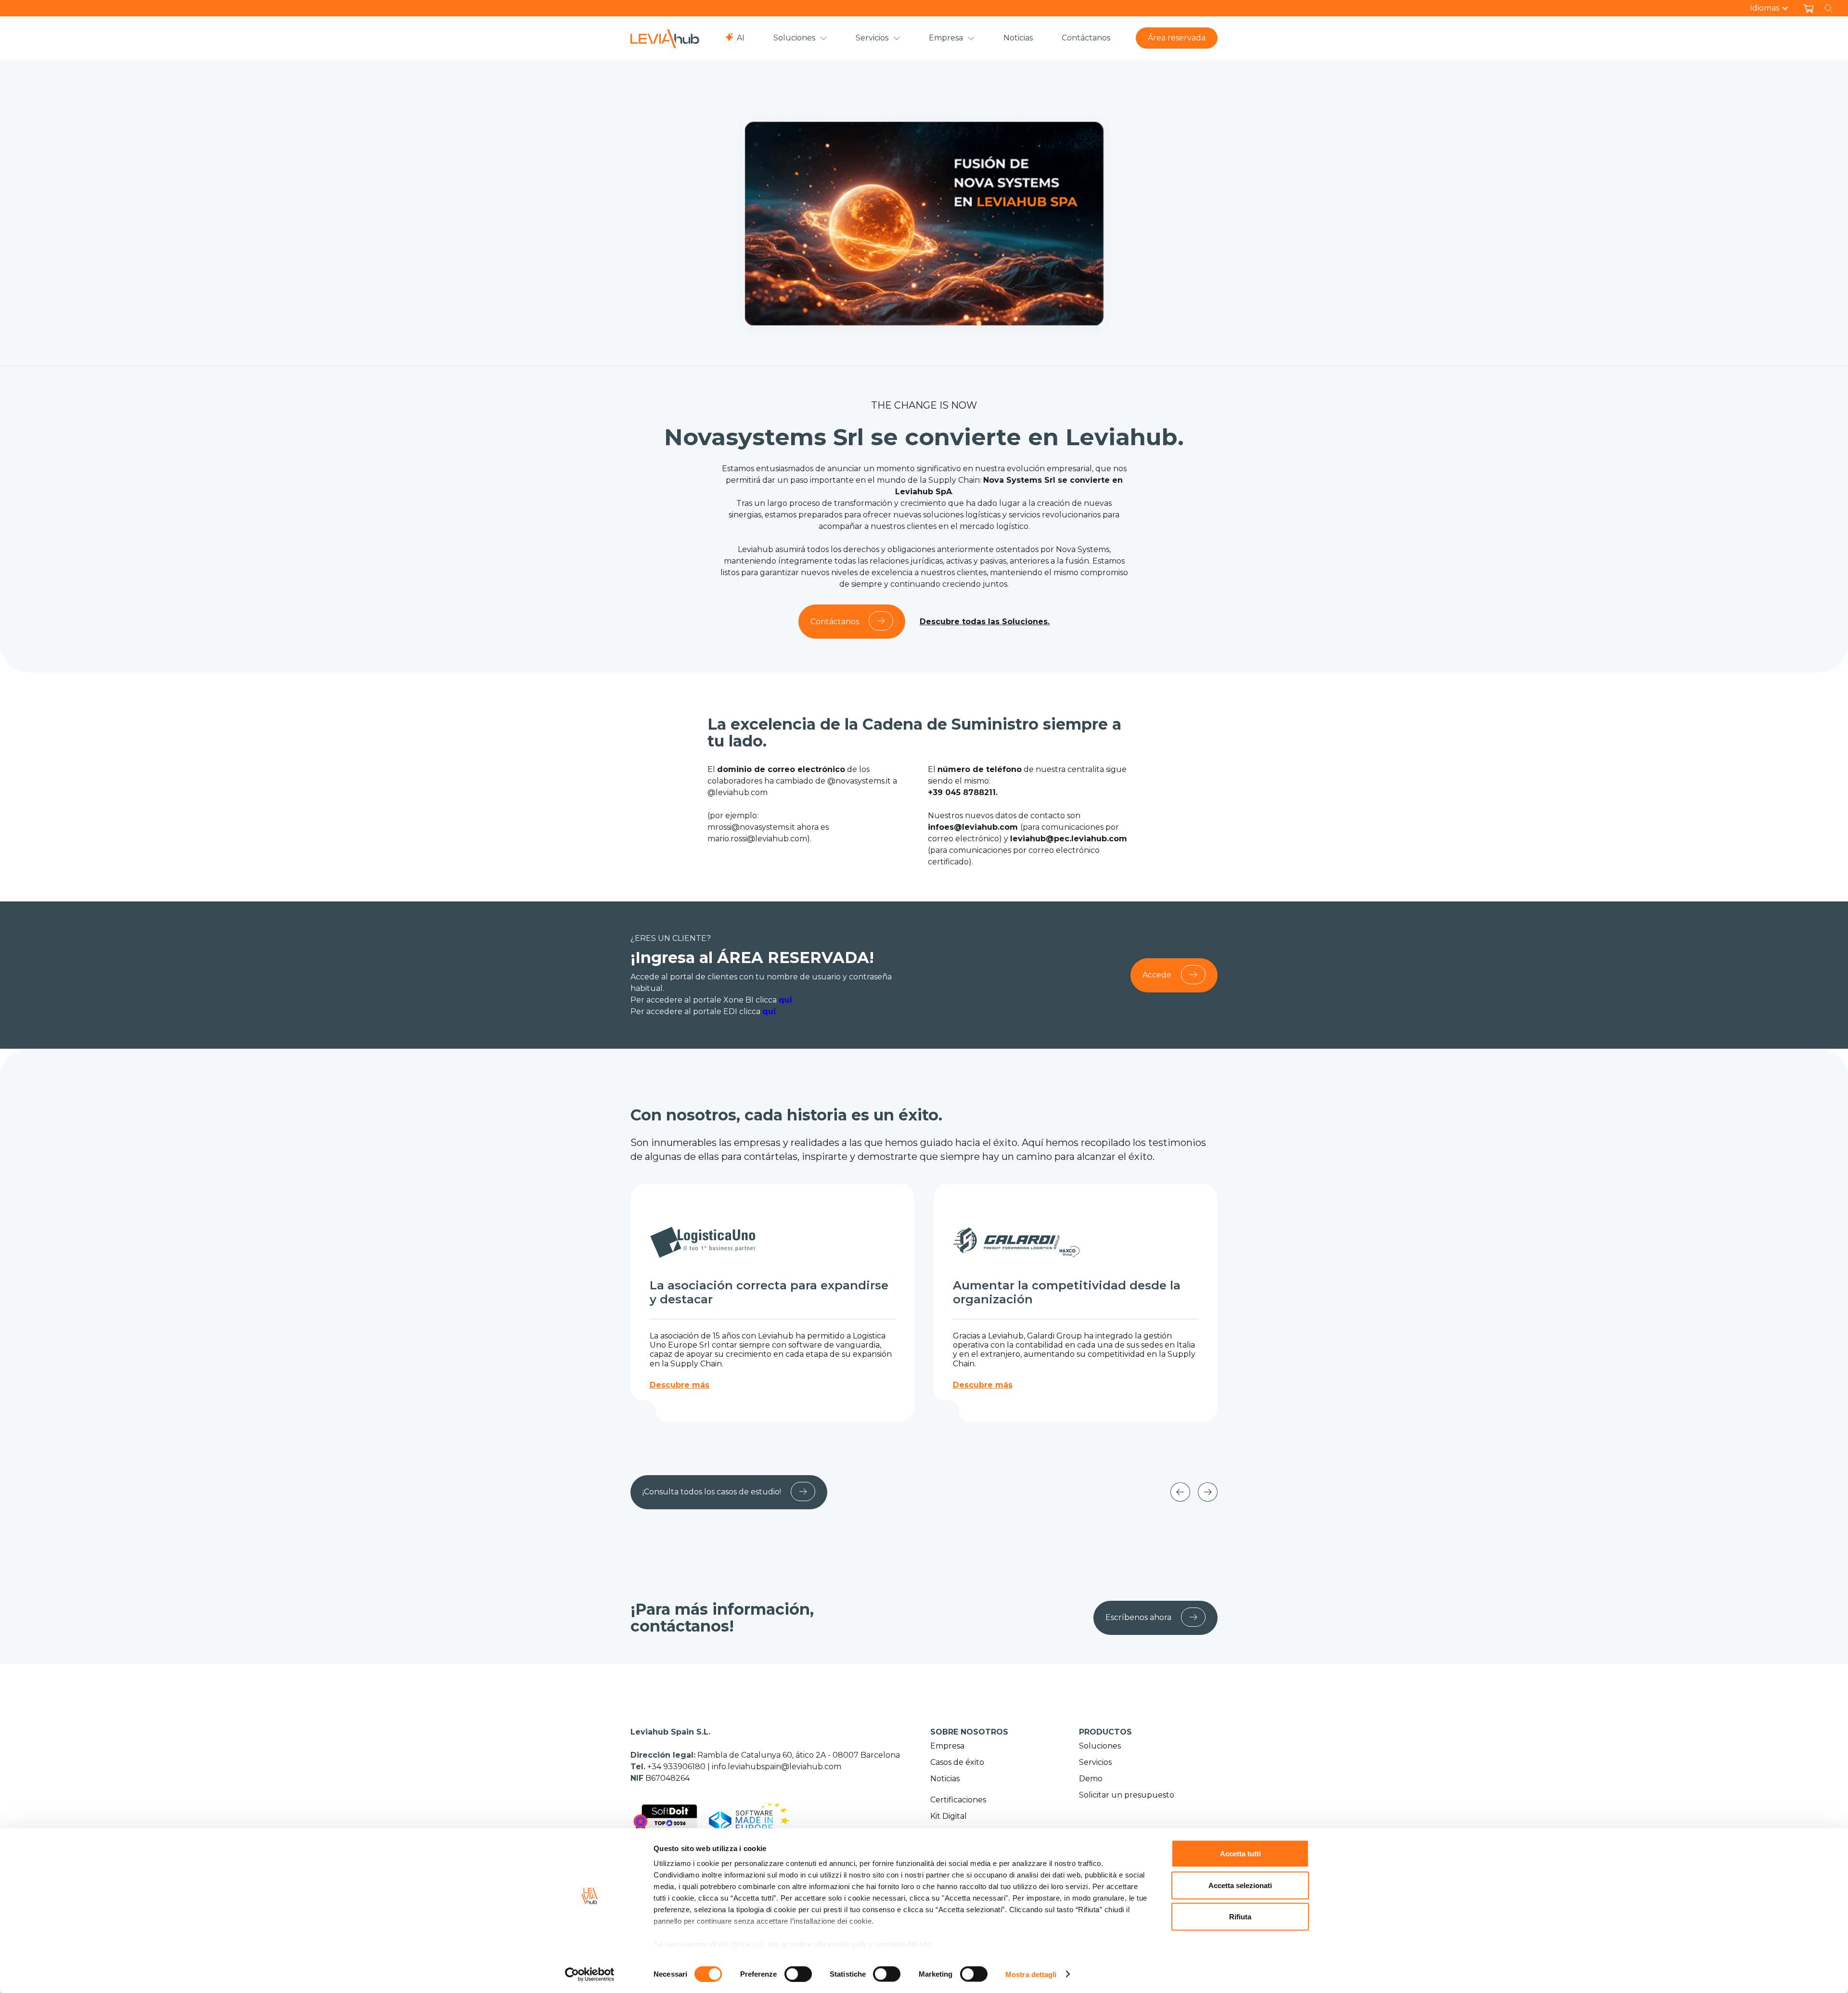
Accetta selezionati (1240, 1885)
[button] (1774, 8)
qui (758, 1944)
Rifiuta (1240, 1917)
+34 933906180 (677, 1767)
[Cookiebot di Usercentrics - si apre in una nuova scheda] (590, 1974)
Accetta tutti (1240, 1854)
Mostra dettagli (1031, 1974)
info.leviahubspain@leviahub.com (776, 1767)
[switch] (798, 1974)
